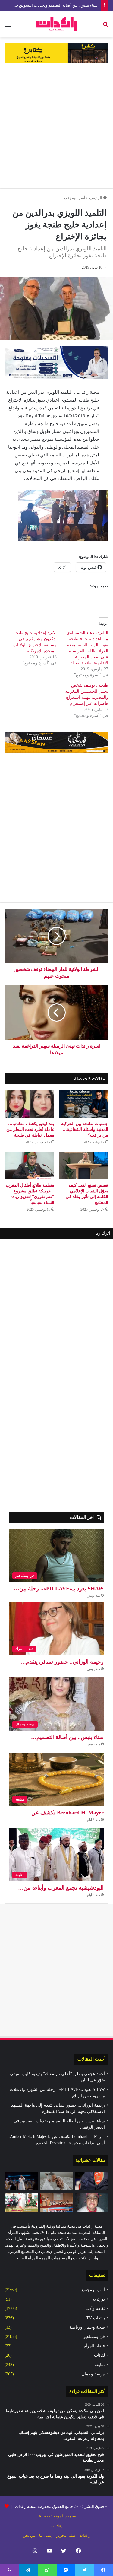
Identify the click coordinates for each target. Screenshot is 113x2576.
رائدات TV (96, 2318)
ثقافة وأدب (95, 2309)
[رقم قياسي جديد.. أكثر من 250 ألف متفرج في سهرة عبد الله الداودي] (21, 2181)
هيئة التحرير (66, 2535)
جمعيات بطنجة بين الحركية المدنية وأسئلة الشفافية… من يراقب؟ (85, 1129)
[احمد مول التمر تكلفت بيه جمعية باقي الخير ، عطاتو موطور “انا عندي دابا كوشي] (21, 2202)
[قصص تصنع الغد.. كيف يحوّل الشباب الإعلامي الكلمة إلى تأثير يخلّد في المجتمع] (84, 1166)
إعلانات (57, 2526)
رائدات (85, 2535)
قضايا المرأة (94, 2346)
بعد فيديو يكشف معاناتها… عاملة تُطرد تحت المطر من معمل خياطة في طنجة (30, 1129)
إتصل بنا (46, 2535)
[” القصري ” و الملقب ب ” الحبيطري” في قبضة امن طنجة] (92, 2181)
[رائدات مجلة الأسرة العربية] (56, 24)
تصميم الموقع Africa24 (57, 2516)
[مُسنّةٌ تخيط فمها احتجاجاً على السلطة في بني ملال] (92, 2202)
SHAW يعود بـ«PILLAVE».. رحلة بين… (59, 1589)
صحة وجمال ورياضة (87, 2327)
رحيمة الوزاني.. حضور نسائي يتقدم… (62, 1662)
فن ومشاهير (94, 2337)
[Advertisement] (56, 126)
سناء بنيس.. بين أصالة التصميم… (67, 1737)
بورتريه (99, 2299)
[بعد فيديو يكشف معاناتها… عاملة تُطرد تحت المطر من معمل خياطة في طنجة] (30, 1104)
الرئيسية (96, 198)
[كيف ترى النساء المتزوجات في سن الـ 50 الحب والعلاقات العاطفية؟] (57, 2181)
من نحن (29, 2535)
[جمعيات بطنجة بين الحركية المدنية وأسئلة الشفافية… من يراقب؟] (84, 1104)
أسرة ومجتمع (74, 198)
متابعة (100, 2365)
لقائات (99, 2355)
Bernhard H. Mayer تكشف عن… (65, 1813)
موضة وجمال (93, 2374)
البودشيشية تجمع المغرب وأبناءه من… (61, 1888)
